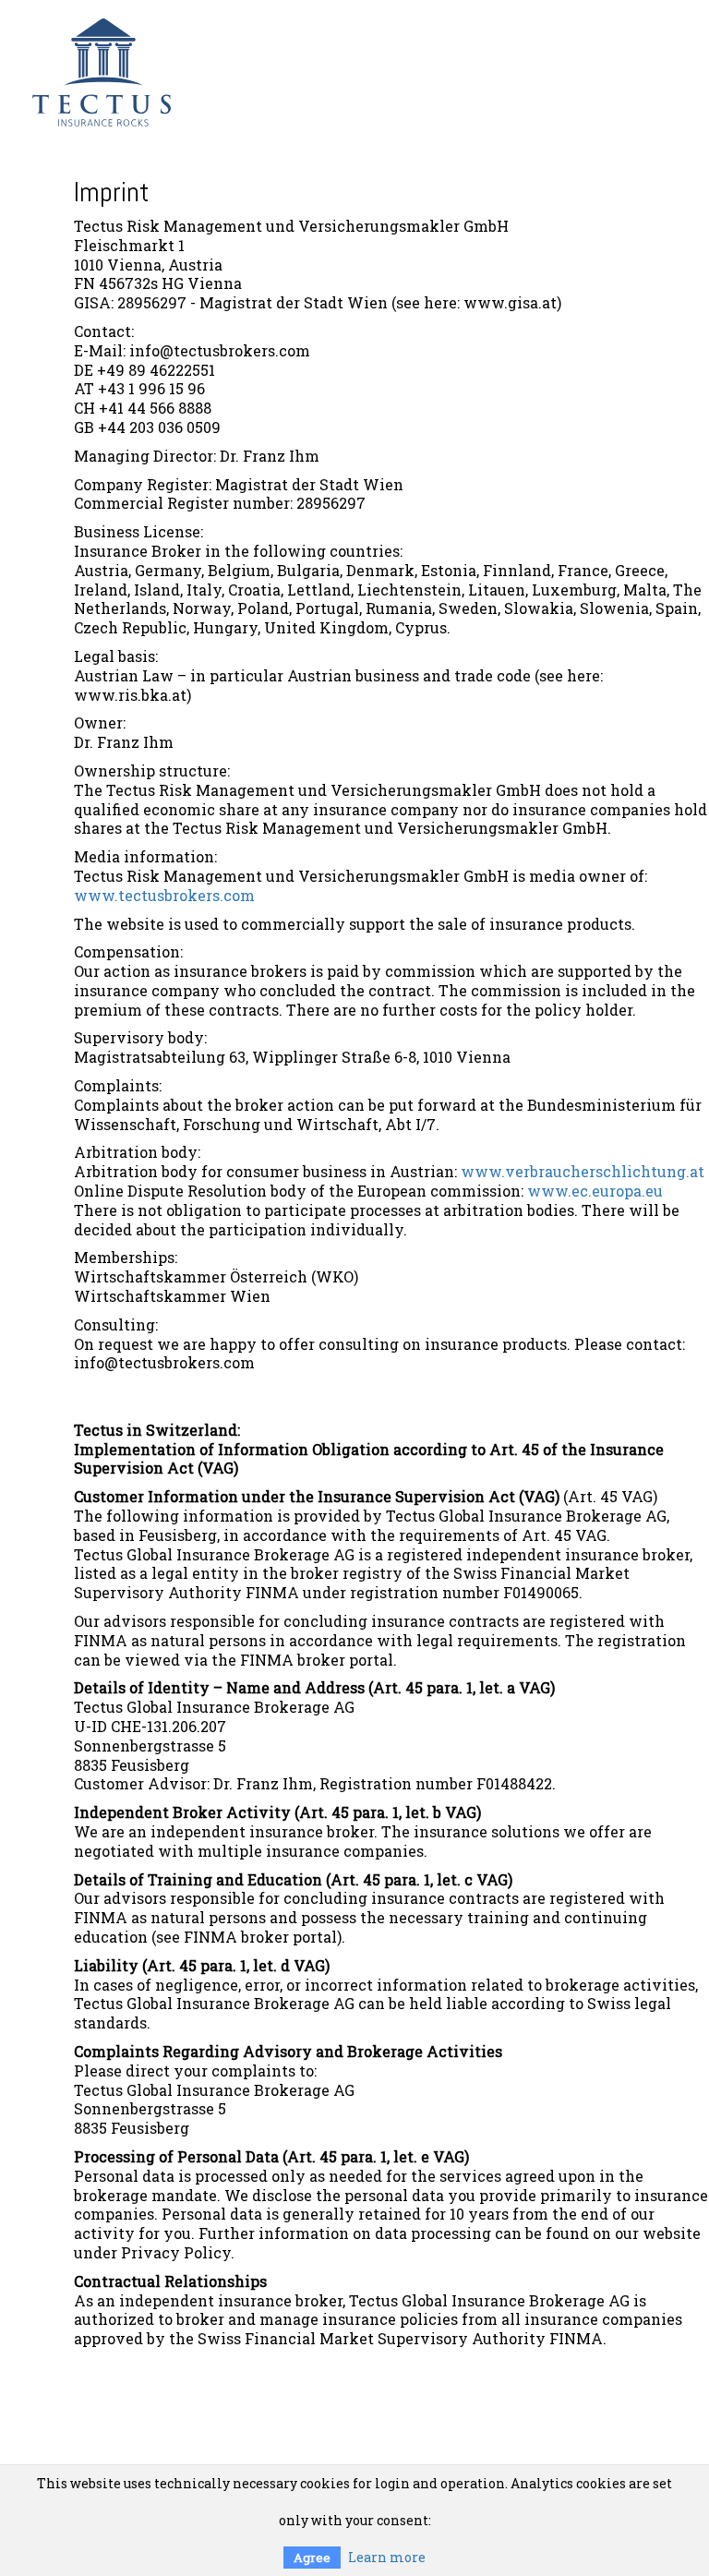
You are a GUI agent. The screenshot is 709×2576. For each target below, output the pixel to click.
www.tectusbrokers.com (164, 895)
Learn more (387, 2557)
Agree (312, 2558)
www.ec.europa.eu (595, 1191)
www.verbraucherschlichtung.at (583, 1171)
